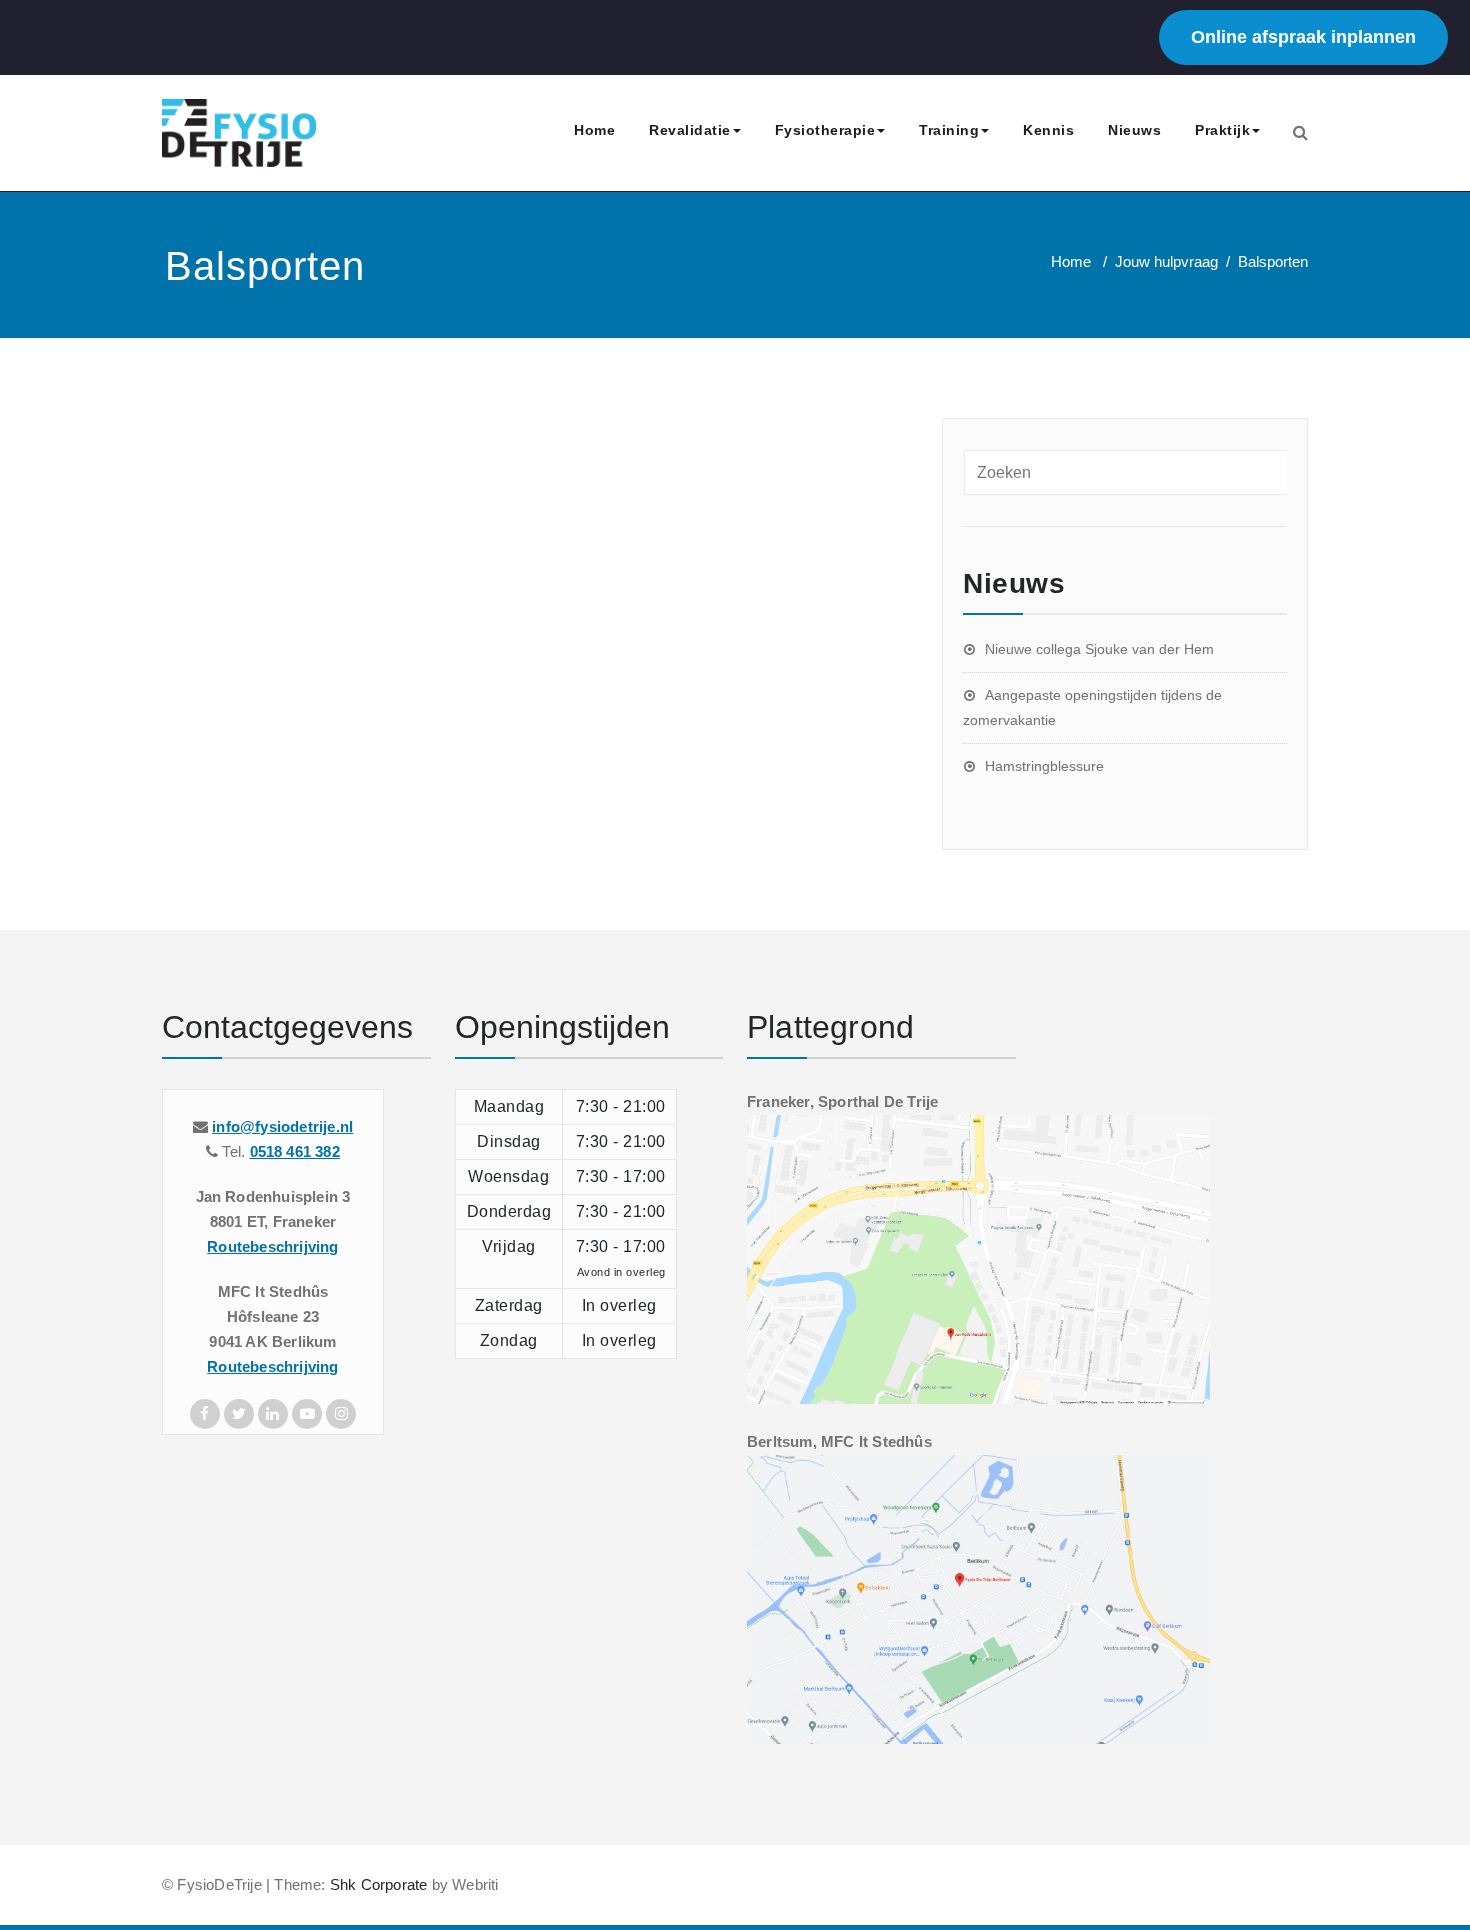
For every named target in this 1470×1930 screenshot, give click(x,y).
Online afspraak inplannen (1303, 37)
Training (949, 130)
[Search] (1300, 132)
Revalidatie (690, 130)
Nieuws (1134, 130)
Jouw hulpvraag (1166, 261)
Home (594, 130)
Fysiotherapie (825, 130)
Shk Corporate (377, 1884)
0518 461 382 (295, 1151)
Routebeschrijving (272, 1246)
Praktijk (1222, 130)
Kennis (1048, 130)
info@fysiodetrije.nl (282, 1126)
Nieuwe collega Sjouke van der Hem (1099, 649)
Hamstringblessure (1044, 766)
